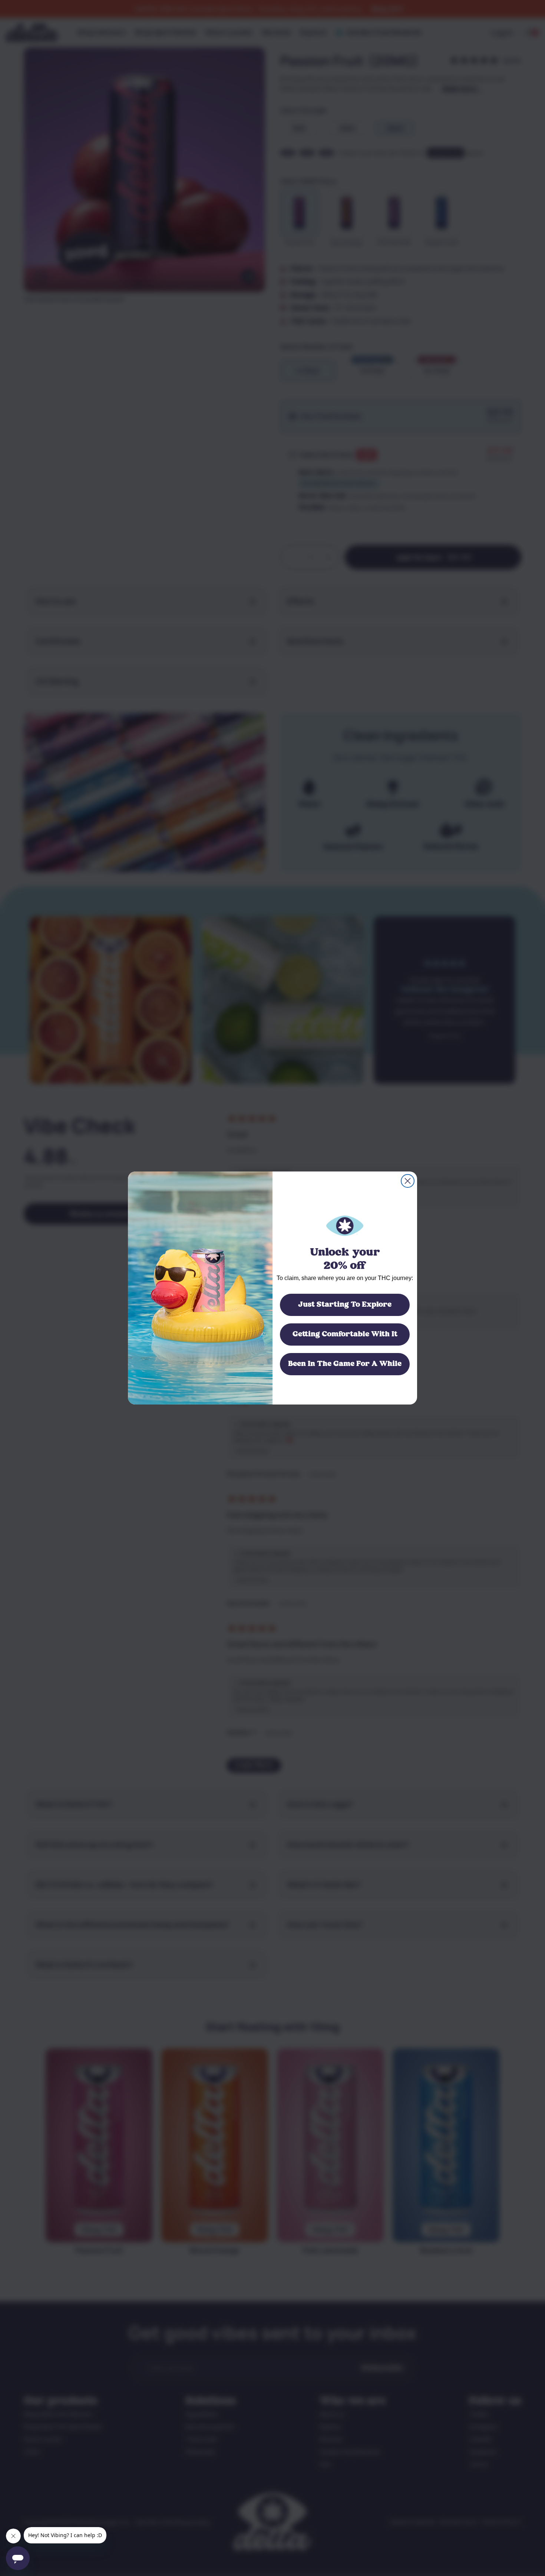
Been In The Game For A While (345, 1364)
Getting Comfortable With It (345, 1334)
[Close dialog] (408, 1181)
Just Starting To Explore (345, 1305)
